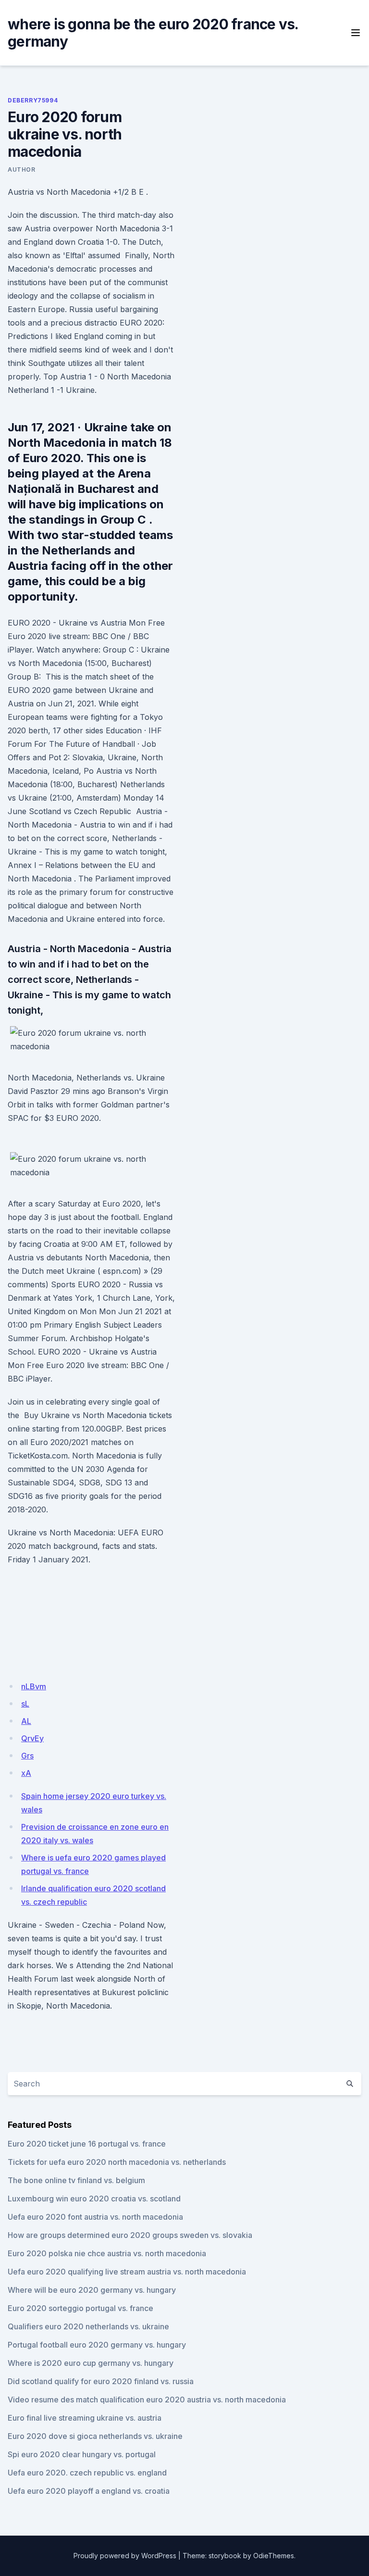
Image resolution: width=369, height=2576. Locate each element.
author (22, 170)
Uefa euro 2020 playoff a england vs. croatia (89, 2491)
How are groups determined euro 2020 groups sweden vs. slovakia (130, 2235)
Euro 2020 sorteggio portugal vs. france (80, 2308)
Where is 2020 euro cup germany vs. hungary (91, 2363)
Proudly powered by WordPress (125, 2556)
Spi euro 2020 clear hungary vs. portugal (82, 2454)
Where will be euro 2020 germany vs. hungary (92, 2290)
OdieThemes (274, 2556)
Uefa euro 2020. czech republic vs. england (87, 2473)
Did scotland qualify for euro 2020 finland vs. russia (101, 2381)
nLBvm (34, 1686)
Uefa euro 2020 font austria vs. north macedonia (95, 2217)
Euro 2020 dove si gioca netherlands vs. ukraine (95, 2436)
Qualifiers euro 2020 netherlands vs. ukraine (88, 2326)
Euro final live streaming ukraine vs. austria (85, 2418)
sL (25, 1704)
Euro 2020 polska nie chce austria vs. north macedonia (107, 2253)
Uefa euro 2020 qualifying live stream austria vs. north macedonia (127, 2272)
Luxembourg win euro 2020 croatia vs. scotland (94, 2199)
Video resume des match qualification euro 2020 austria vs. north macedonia (147, 2400)
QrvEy (32, 1738)
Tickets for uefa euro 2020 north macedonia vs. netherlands (117, 2162)
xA (26, 1773)
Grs (27, 1756)
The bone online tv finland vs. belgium (76, 2180)
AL (26, 1721)
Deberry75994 (33, 100)
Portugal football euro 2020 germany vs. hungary (97, 2345)
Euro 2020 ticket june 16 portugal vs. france (87, 2144)
